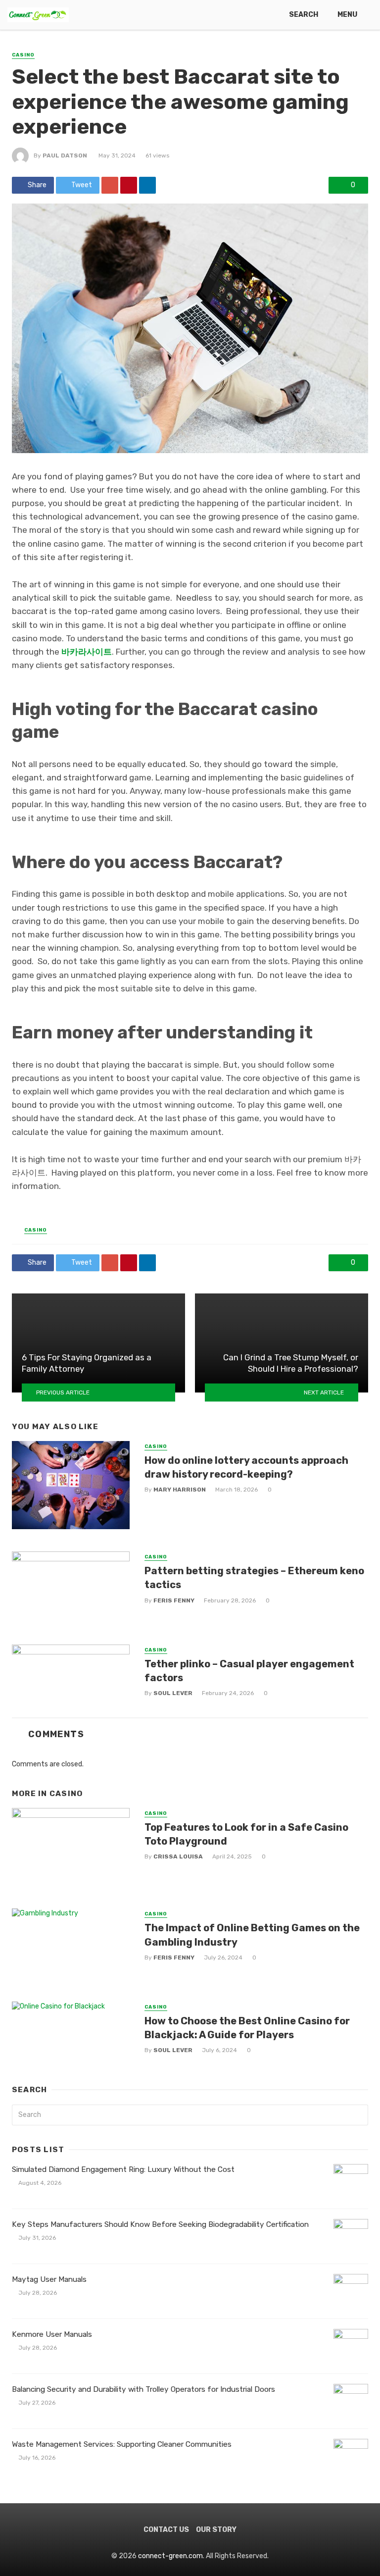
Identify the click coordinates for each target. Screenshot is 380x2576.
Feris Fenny (174, 1600)
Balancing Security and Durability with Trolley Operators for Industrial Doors (143, 2389)
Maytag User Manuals (49, 2279)
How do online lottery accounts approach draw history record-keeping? (246, 1467)
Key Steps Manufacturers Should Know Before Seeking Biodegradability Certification (160, 2224)
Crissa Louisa (178, 1856)
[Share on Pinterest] (129, 185)
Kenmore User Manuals (52, 2334)
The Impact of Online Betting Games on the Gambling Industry (252, 1935)
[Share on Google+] (110, 185)
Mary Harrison (180, 1490)
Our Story (216, 2530)
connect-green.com (170, 2556)
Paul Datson (65, 155)
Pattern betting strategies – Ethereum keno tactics (254, 1578)
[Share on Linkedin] (147, 185)
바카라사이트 (87, 652)
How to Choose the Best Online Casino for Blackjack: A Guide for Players (247, 2028)
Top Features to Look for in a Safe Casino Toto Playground (246, 1834)
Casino (23, 55)
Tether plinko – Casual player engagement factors (249, 1671)
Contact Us (166, 2530)
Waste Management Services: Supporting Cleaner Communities (122, 2444)
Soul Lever (173, 1693)
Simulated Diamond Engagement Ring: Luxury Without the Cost (123, 2169)
